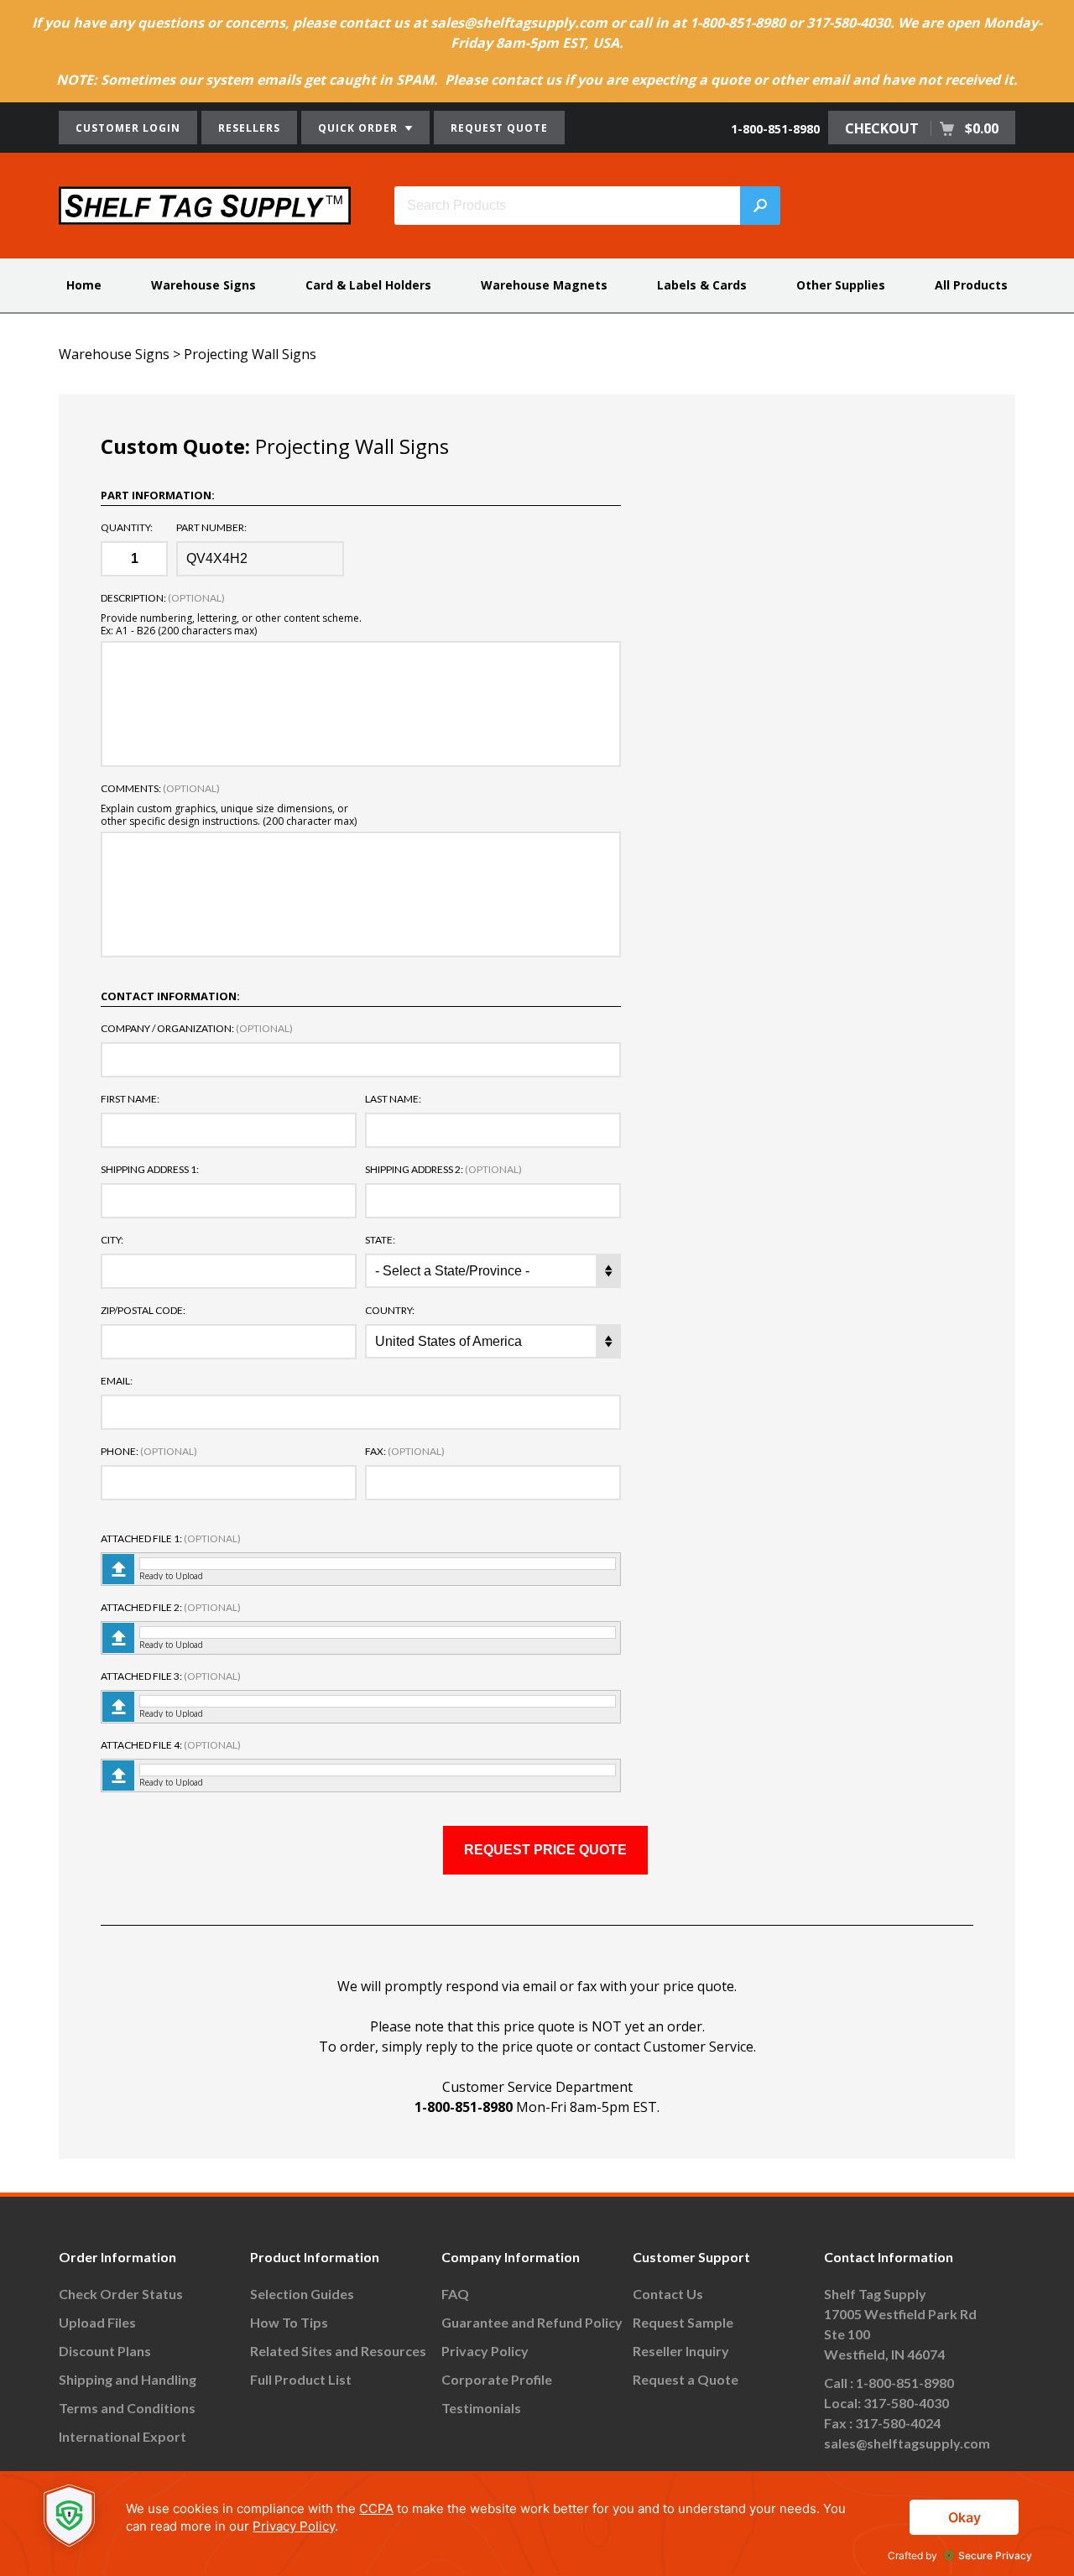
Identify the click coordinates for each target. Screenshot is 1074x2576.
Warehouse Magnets (544, 285)
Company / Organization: (197, 1029)
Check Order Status (121, 2294)
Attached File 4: (171, 1745)
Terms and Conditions (127, 2408)
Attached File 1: (171, 1539)
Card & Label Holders (368, 285)
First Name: (130, 1099)
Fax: (405, 1452)
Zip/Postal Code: (143, 1311)
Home (84, 285)
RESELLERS (249, 128)
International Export (123, 2436)
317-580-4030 (906, 2403)
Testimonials (481, 2408)
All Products (971, 285)
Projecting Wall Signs (250, 354)
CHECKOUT (922, 128)
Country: (390, 1311)
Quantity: (127, 528)
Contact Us (668, 2294)
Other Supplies (841, 285)
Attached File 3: (171, 1676)
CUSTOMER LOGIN (128, 128)
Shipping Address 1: (150, 1170)
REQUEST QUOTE (499, 128)
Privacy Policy (485, 2351)
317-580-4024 (898, 2423)
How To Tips (289, 2322)
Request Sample (683, 2322)
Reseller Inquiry (681, 2351)
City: (112, 1240)
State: (380, 1240)
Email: (117, 1381)
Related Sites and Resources (338, 2351)
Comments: (160, 789)
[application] (537, 2524)
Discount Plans (105, 2351)
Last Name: (393, 1099)
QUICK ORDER (360, 128)
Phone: (149, 1452)
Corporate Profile (497, 2379)
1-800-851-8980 (775, 129)
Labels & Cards (702, 285)
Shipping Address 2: (443, 1170)
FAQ (455, 2294)
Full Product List (301, 2379)
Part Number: (211, 528)
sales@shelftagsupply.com (907, 2443)
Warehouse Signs (203, 285)
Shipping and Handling (128, 2379)
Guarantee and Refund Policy (532, 2322)
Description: (163, 598)
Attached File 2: (171, 1608)
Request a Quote (686, 2379)
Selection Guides (302, 2294)
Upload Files (97, 2322)
